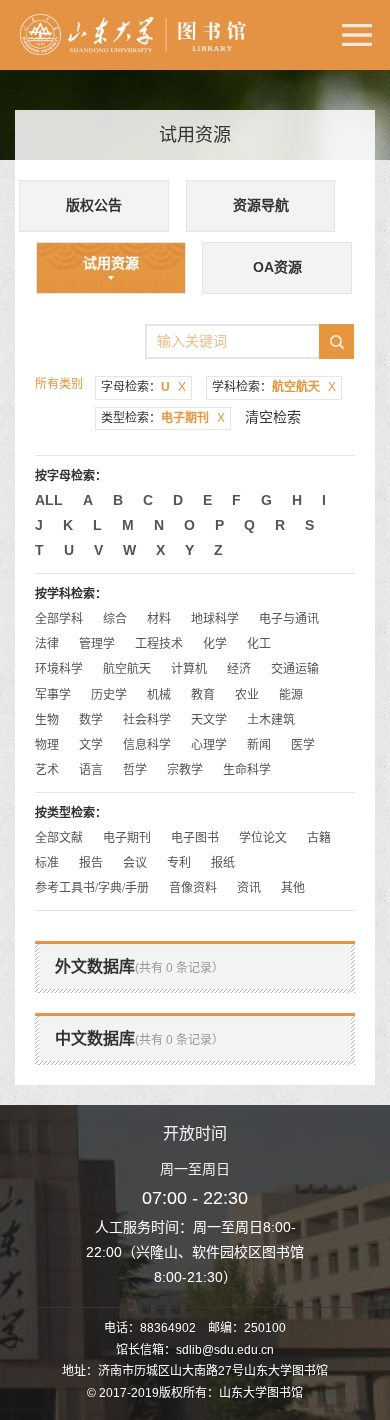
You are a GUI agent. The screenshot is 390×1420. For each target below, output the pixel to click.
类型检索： (163, 418)
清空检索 (273, 417)
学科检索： (274, 387)
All (49, 500)
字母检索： (143, 387)
